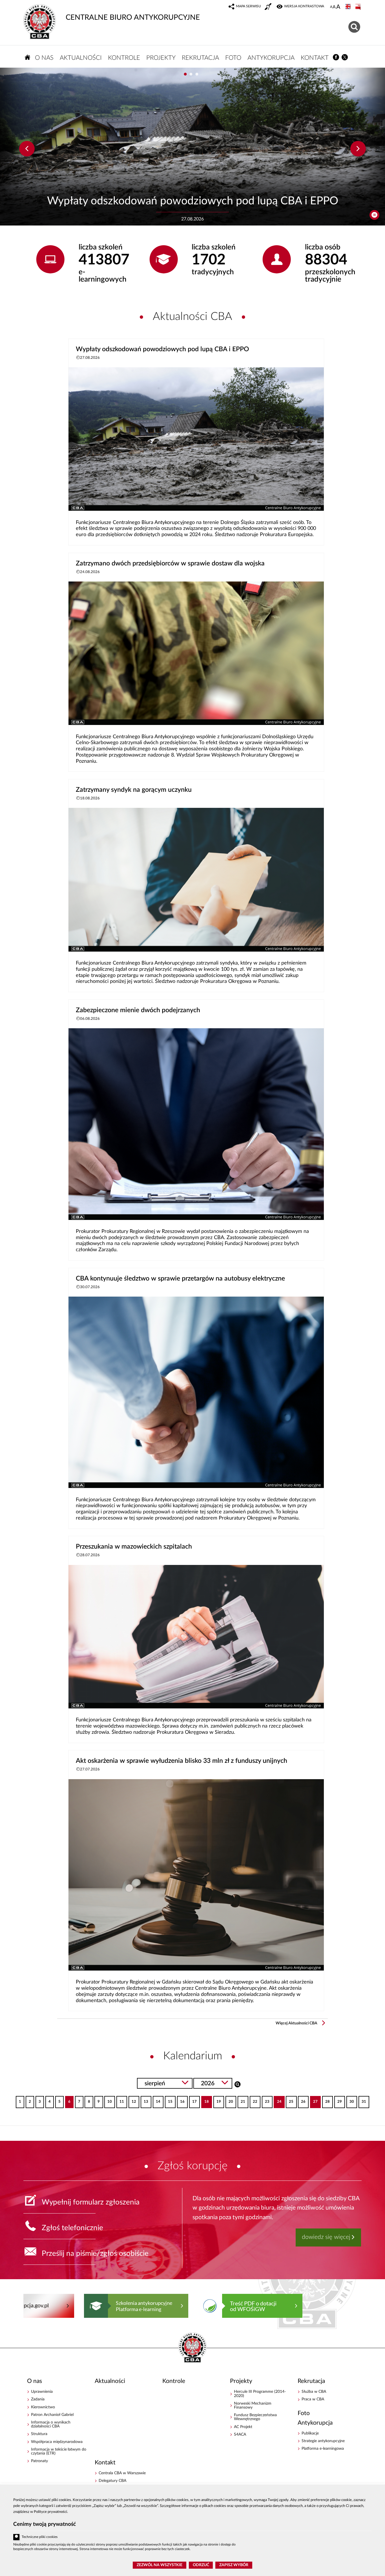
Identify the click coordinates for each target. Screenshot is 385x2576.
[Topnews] (27, 149)
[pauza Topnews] (374, 215)
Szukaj (237, 2084)
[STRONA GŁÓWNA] (28, 57)
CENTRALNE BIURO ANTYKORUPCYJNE (133, 17)
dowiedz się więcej (326, 2237)
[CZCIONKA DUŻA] (338, 7)
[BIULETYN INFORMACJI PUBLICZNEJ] (359, 7)
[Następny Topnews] (358, 149)
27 (314, 2100)
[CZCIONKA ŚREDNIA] (334, 7)
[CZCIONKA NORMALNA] (331, 7)
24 (277, 2100)
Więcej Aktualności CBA (297, 2023)
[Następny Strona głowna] (351, 2306)
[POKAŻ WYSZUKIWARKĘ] (355, 26)
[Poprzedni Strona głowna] (29, 2306)
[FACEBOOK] (336, 57)
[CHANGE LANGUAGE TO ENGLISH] (349, 7)
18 (205, 2100)
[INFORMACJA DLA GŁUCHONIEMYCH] (269, 7)
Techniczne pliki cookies (40, 2537)
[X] (345, 57)
